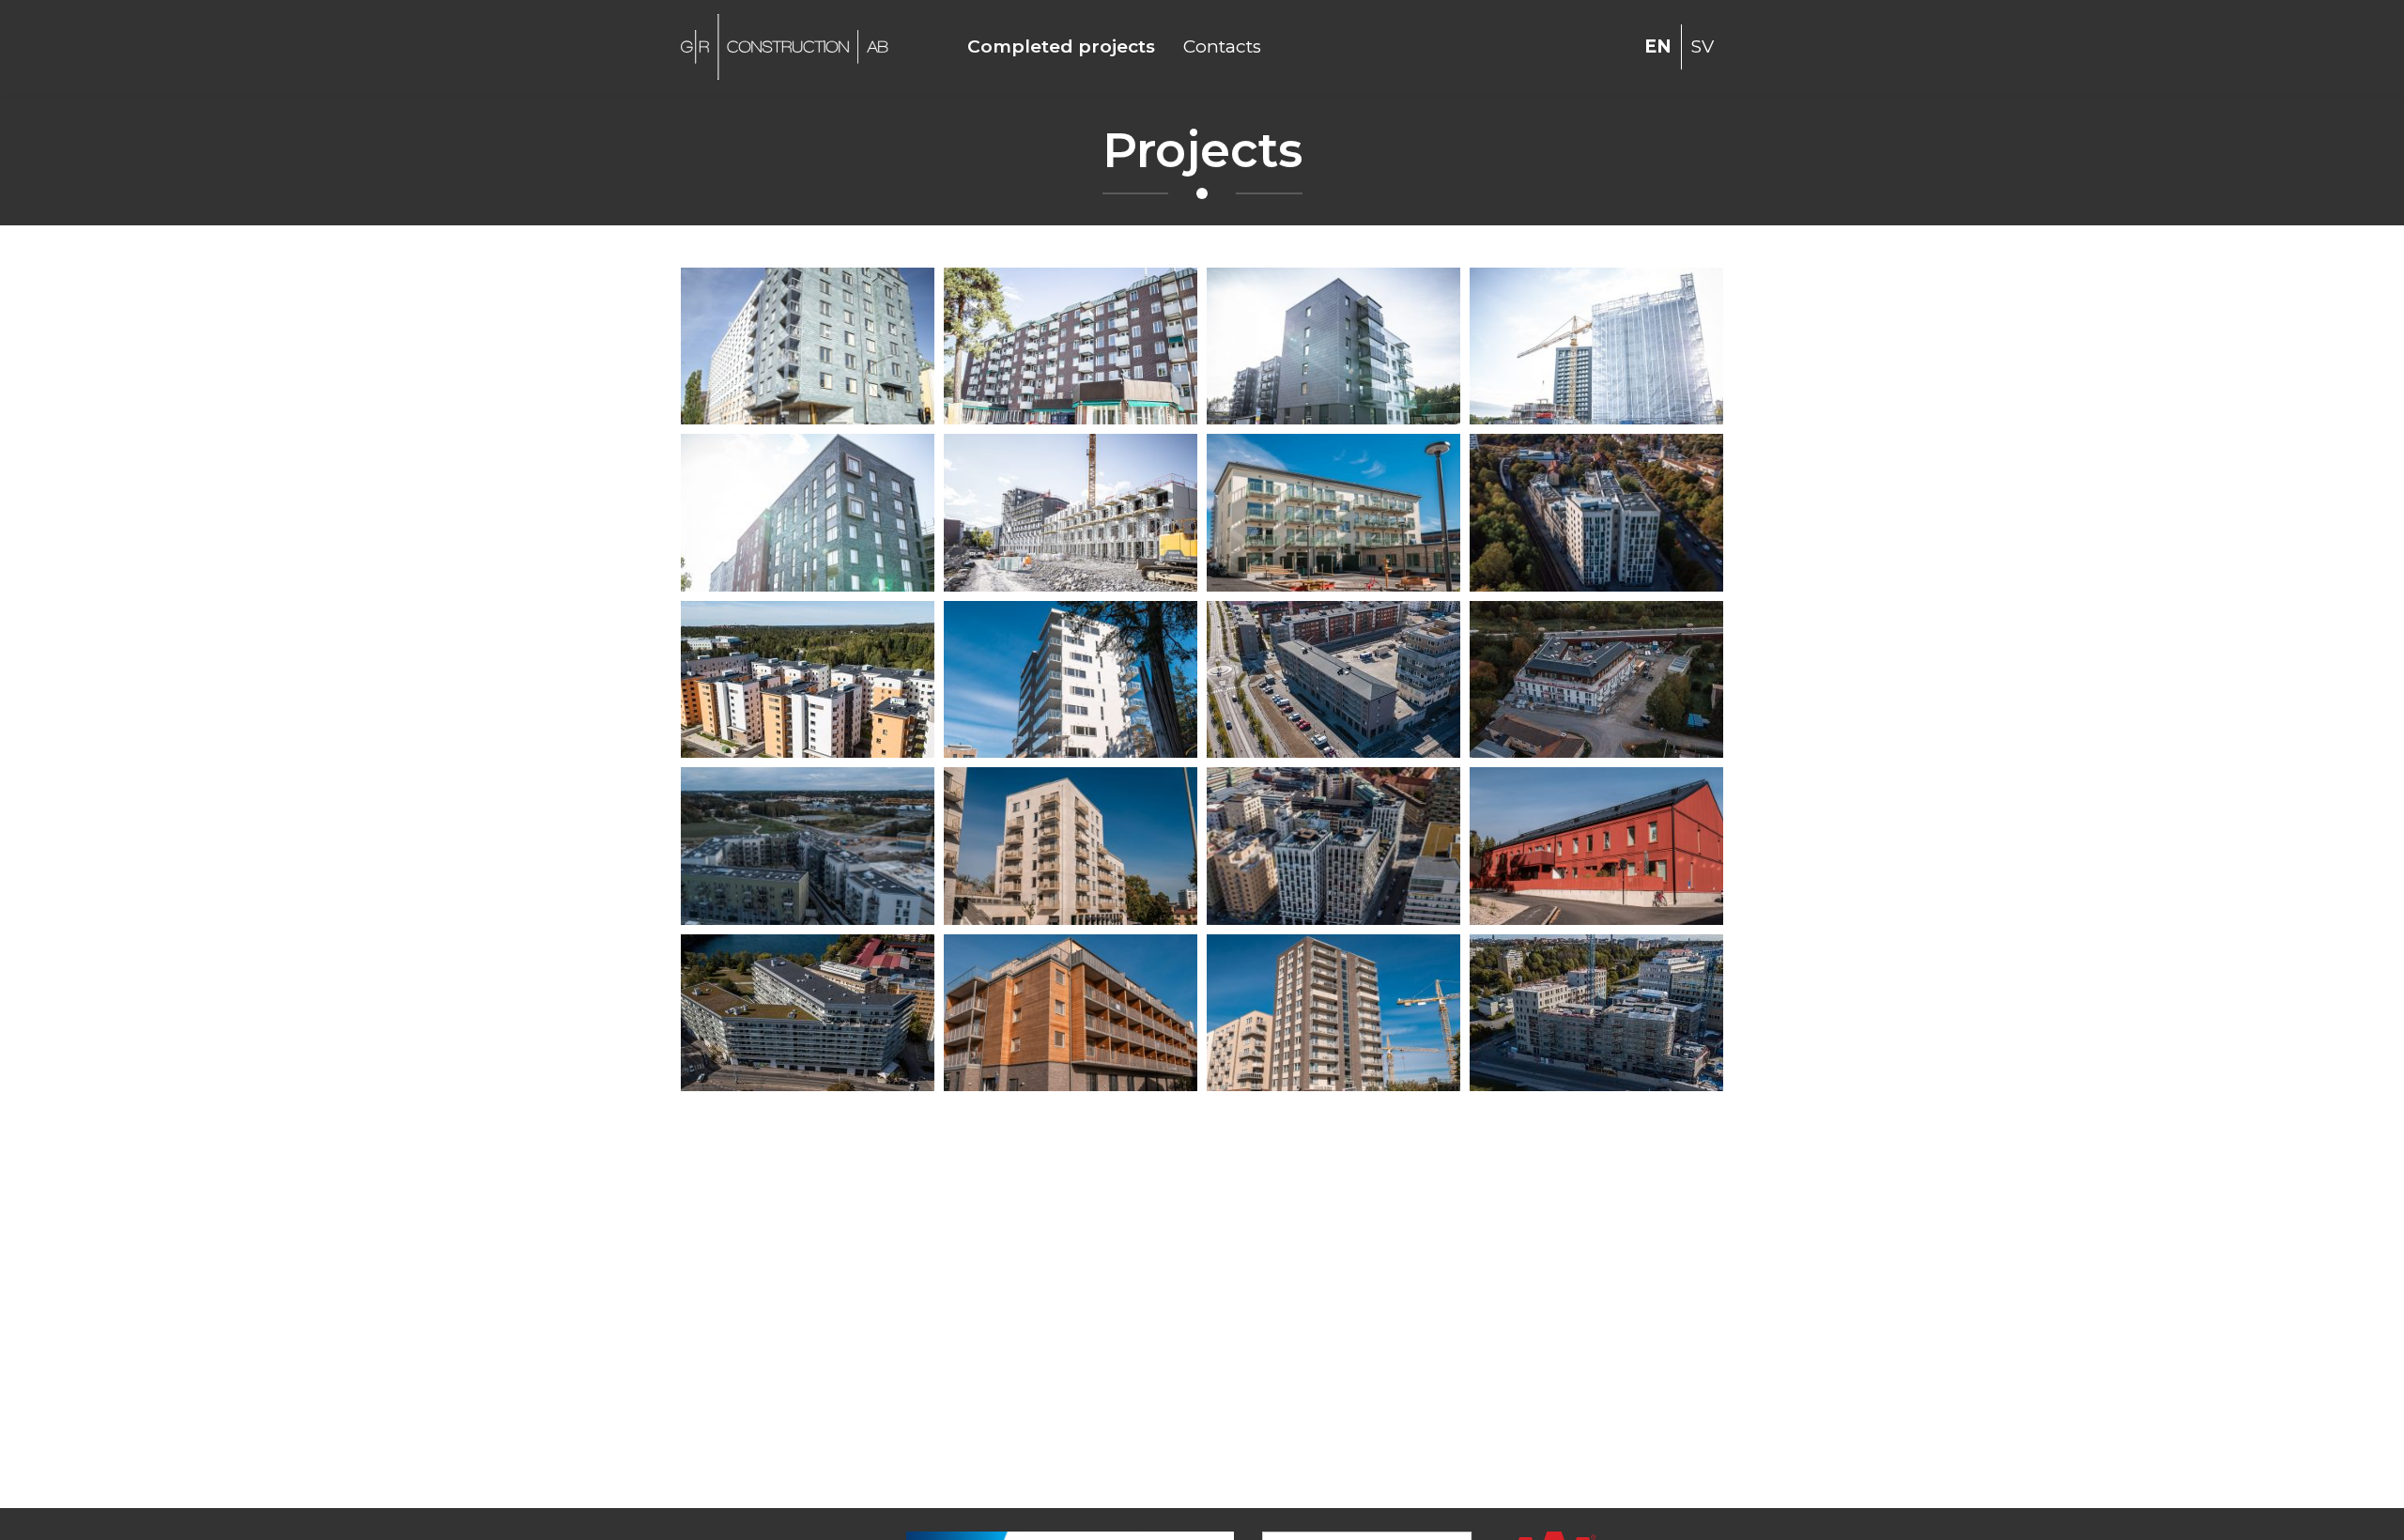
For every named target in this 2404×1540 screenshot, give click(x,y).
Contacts (1222, 46)
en (1658, 46)
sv (1703, 46)
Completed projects (1061, 46)
